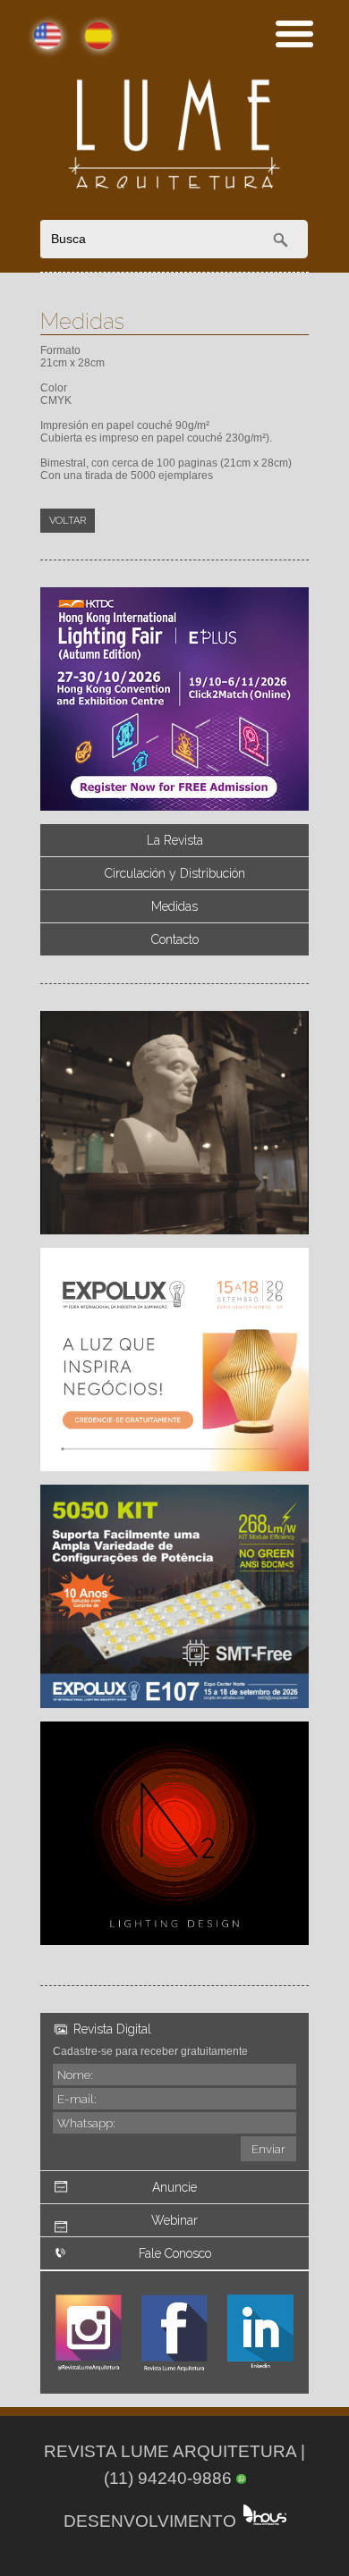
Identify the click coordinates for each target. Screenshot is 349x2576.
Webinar (174, 2220)
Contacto (175, 939)
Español (83, 46)
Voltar (68, 521)
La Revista (175, 840)
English (33, 46)
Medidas (174, 906)
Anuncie (174, 2187)
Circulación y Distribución (175, 873)
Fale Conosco (175, 2253)
